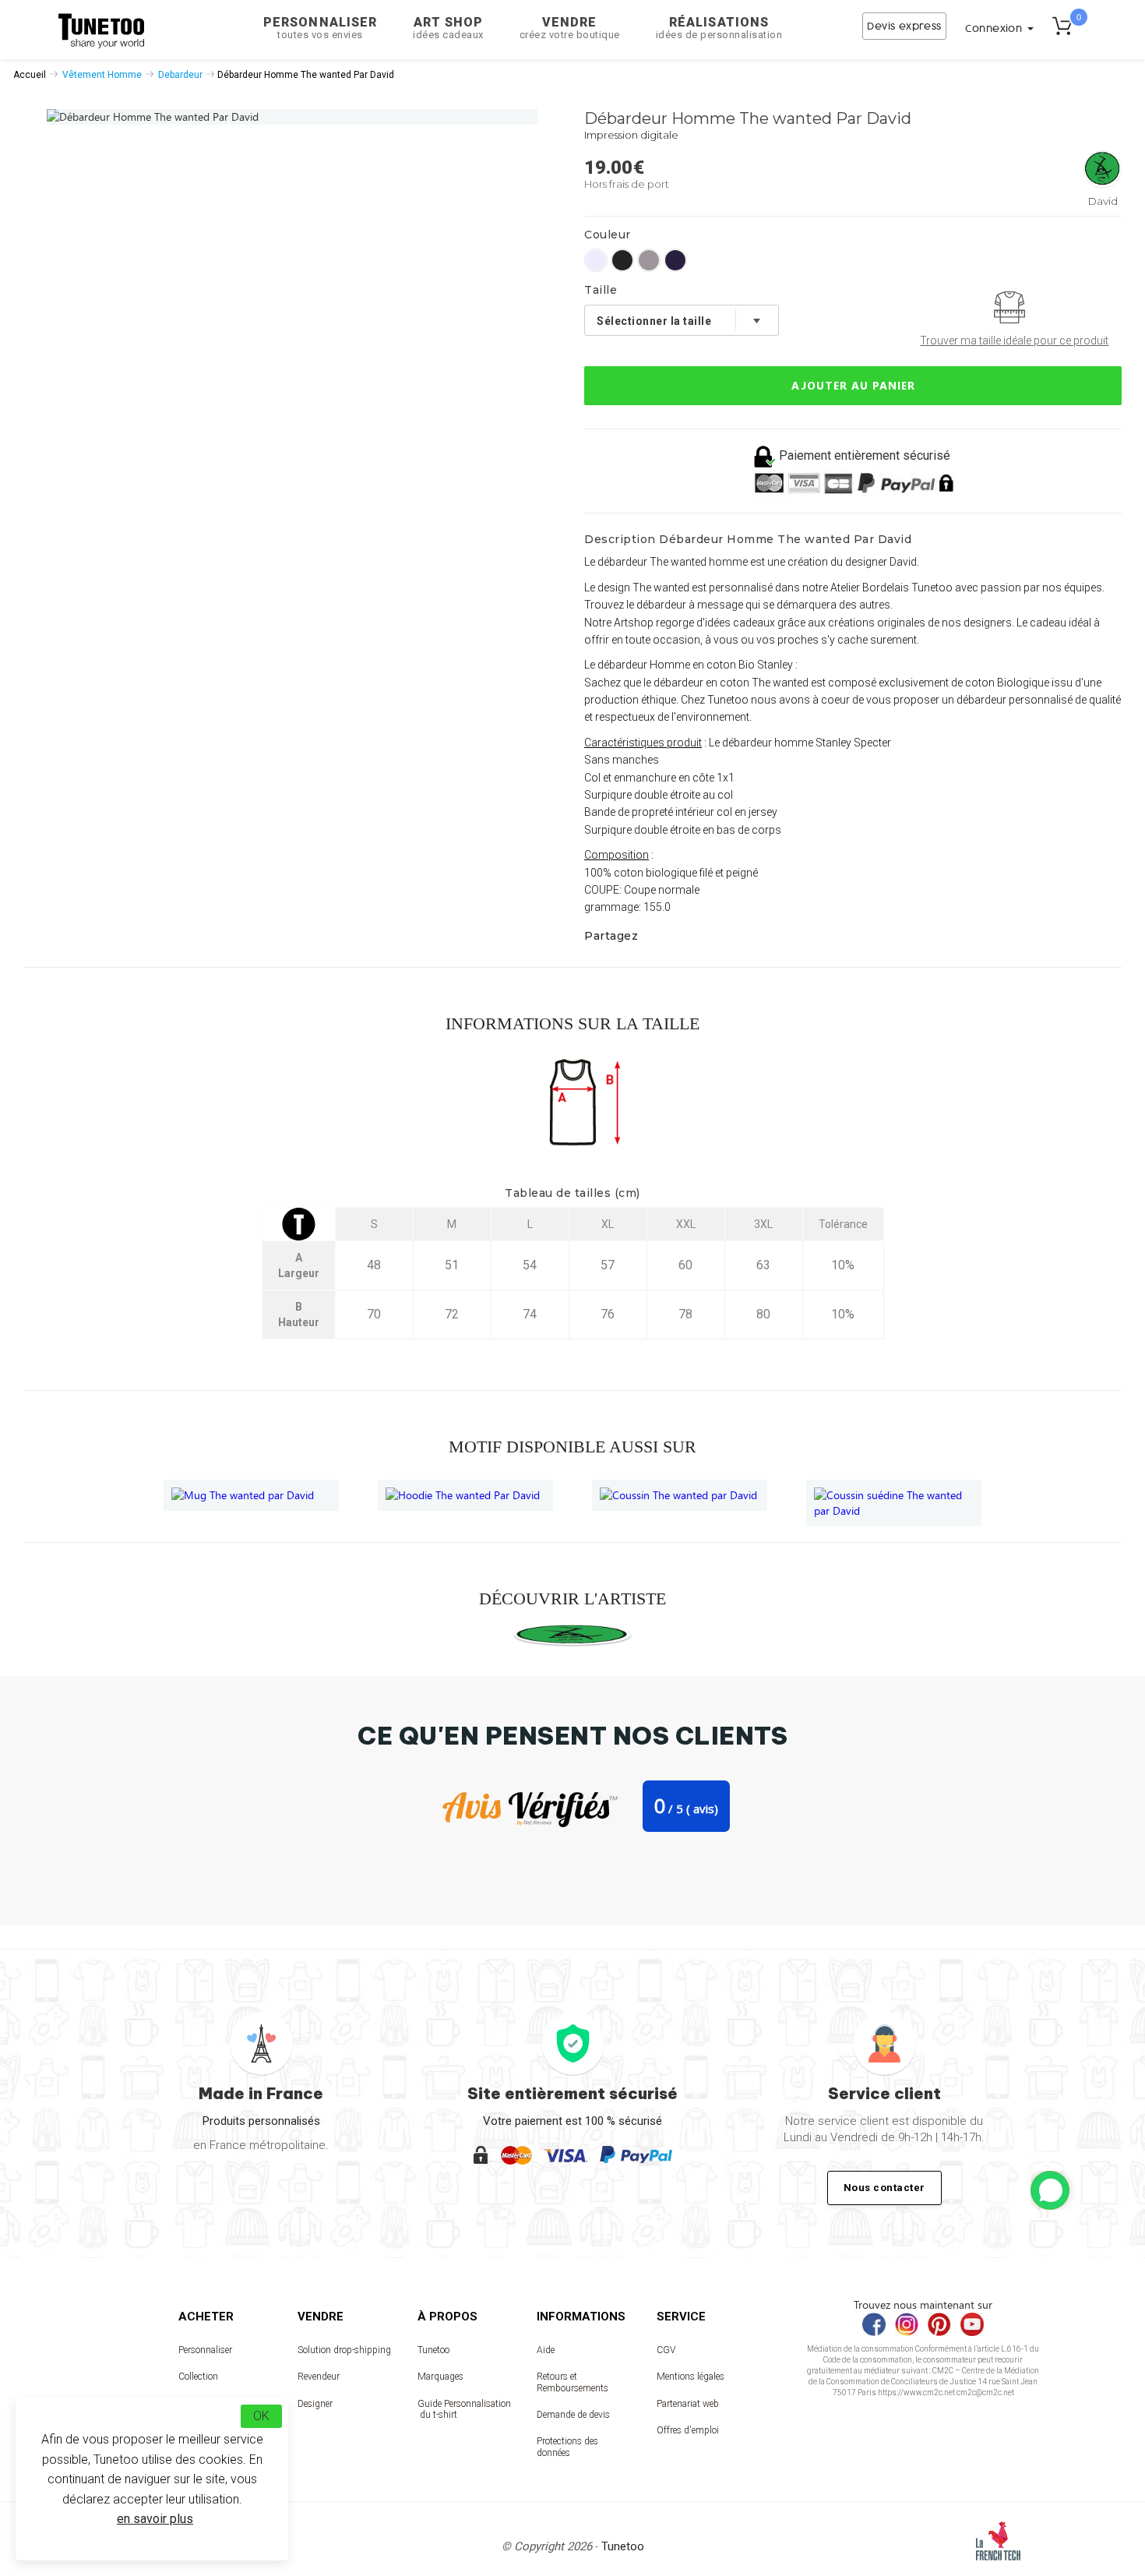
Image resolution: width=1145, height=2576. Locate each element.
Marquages (440, 2377)
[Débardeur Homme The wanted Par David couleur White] (596, 260)
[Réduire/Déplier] (1050, 2190)
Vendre (570, 28)
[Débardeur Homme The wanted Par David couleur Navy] (675, 260)
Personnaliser (320, 28)
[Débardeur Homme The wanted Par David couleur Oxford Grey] (649, 260)
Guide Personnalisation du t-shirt (464, 2409)
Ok (261, 2416)
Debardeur (180, 75)
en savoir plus (155, 2519)
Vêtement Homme (102, 75)
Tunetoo (433, 2350)
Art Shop (448, 28)
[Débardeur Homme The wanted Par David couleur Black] (622, 260)
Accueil (30, 75)
